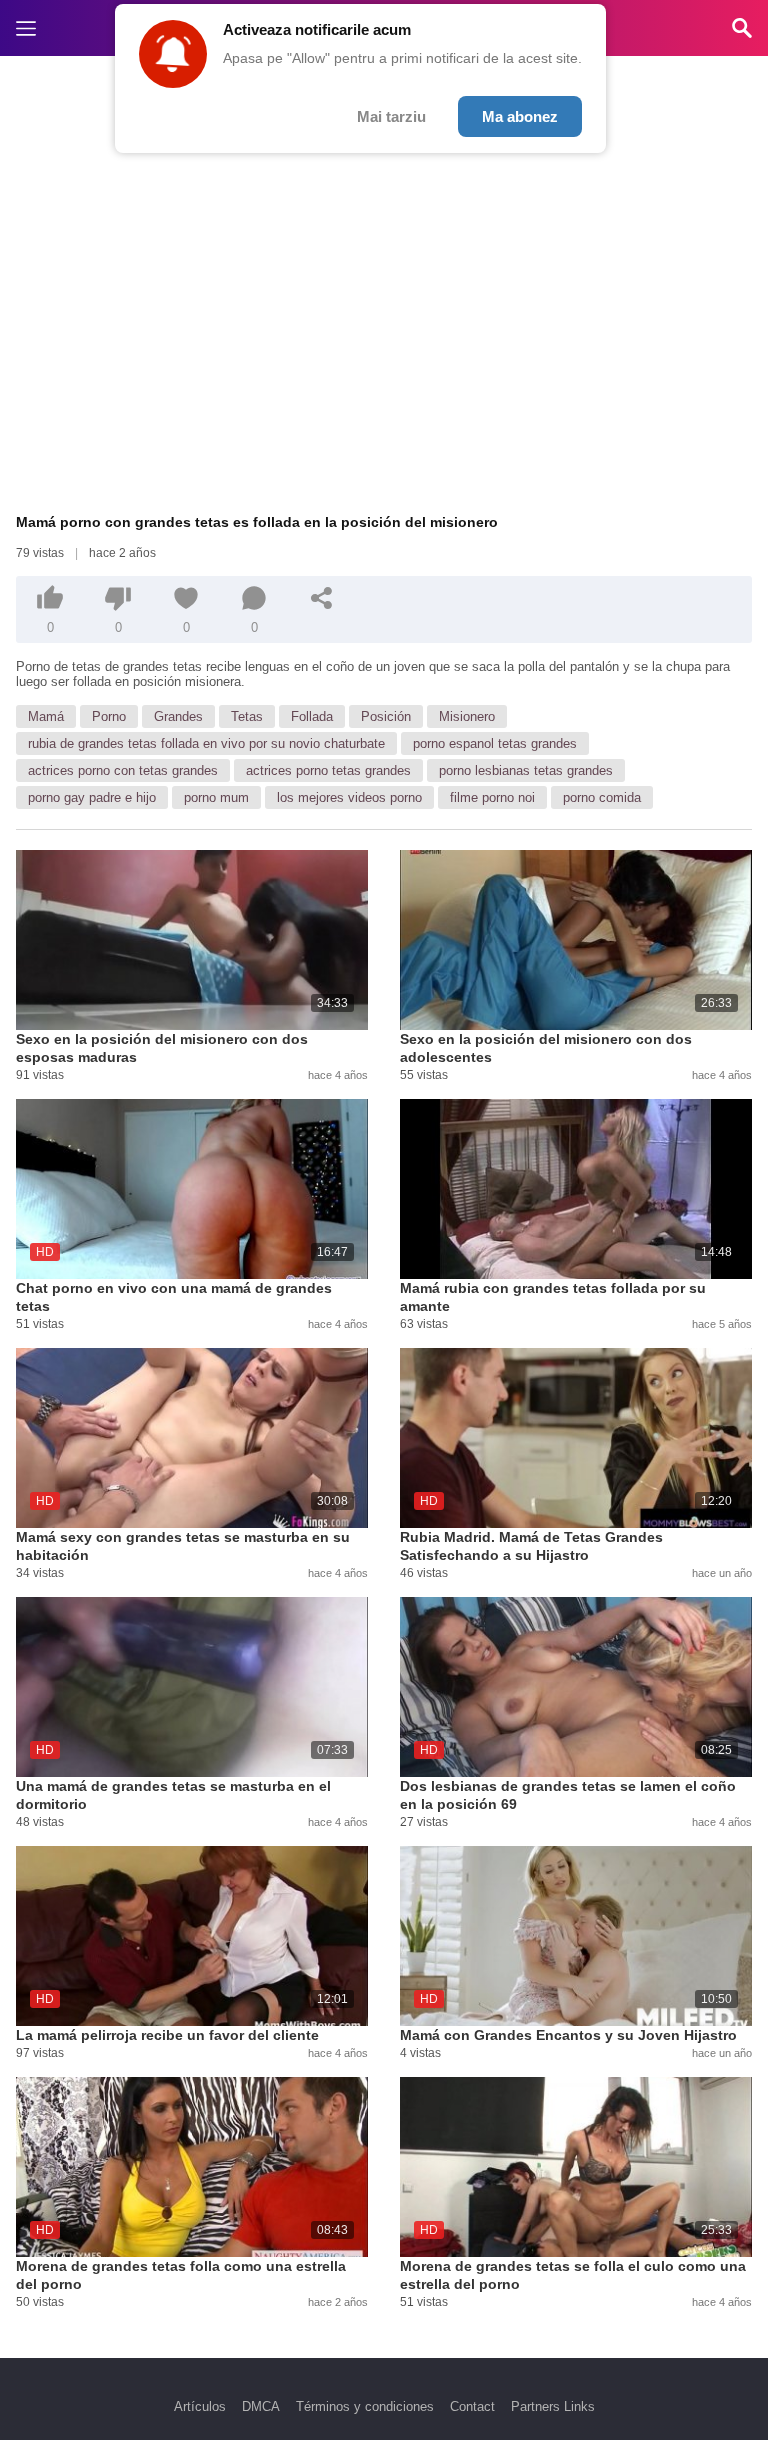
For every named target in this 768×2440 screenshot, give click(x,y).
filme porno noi (492, 797)
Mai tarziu (391, 116)
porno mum (216, 797)
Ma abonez (520, 116)
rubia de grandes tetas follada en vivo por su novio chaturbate (206, 743)
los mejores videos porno (349, 797)
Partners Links (553, 2406)
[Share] (322, 598)
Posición (386, 716)
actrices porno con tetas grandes (123, 770)
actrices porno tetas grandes (328, 770)
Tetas (247, 716)
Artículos (200, 2406)
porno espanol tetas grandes (495, 743)
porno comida (602, 797)
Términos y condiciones (365, 2406)
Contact (472, 2406)
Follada (312, 716)
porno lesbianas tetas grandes (526, 770)
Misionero (467, 716)
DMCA (261, 2406)
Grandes (178, 716)
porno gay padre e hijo (92, 797)
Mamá (46, 716)
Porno (109, 716)
